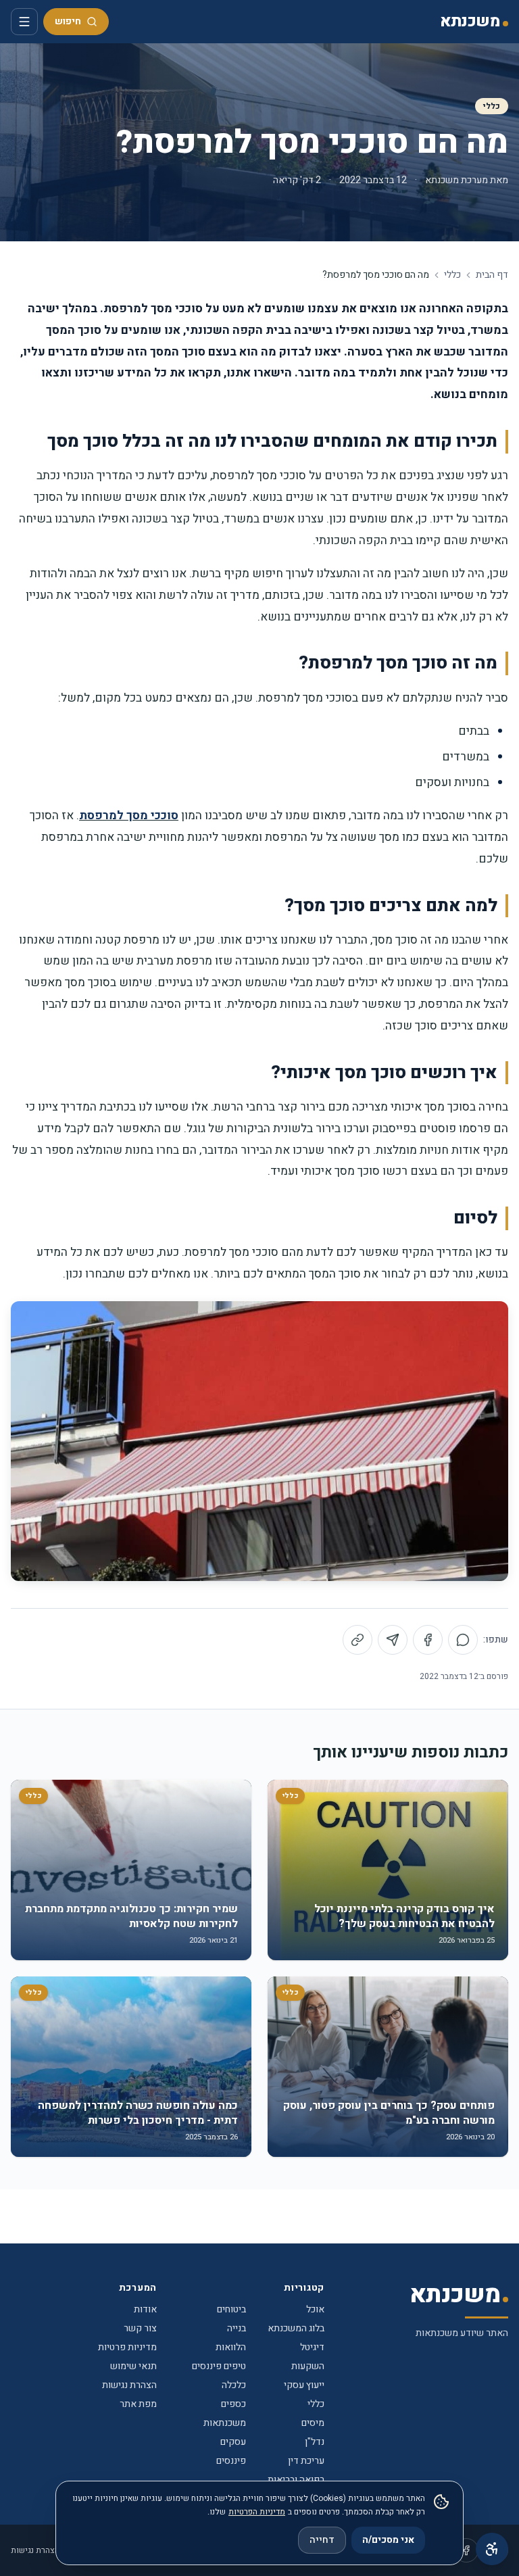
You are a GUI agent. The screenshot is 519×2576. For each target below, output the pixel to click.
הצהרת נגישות (129, 2385)
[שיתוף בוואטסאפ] (463, 1640)
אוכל (315, 2309)
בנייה (237, 2328)
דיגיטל (312, 2347)
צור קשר (140, 2328)
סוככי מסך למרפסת (129, 816)
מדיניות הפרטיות (257, 2512)
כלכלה (234, 2385)
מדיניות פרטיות (127, 2347)
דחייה (322, 2540)
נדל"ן (315, 2442)
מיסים (313, 2423)
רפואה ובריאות (296, 2480)
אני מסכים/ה (388, 2540)
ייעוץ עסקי (304, 2385)
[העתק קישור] (357, 1640)
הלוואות (231, 2347)
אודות (145, 2309)
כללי (492, 106)
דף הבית (492, 275)
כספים (233, 2404)
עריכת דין (306, 2461)
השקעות (308, 2366)
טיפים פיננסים (219, 2366)
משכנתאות (225, 2423)
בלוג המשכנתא (296, 2328)
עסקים (233, 2442)
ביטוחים (231, 2309)
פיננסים (231, 2461)
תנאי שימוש (133, 2366)
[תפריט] (24, 22)
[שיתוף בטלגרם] (393, 1640)
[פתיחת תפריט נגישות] (492, 2549)
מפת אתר (138, 2404)
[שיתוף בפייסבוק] (428, 1640)
